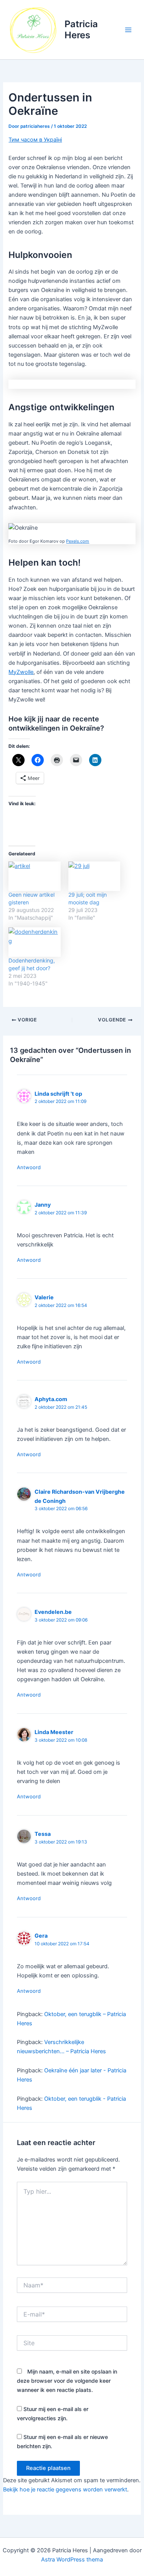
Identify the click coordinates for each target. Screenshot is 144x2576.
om (86, 541)
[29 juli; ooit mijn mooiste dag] (94, 876)
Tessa (43, 1834)
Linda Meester (54, 1732)
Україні (53, 140)
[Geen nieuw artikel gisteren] (34, 876)
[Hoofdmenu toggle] (128, 30)
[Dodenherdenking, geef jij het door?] (34, 942)
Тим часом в (26, 140)
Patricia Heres (81, 29)
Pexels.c (74, 541)
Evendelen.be (53, 1612)
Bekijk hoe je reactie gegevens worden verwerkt (65, 2490)
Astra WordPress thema (72, 2560)
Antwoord (29, 1167)
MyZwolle (21, 672)
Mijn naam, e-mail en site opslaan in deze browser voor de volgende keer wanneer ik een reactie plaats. (67, 2381)
